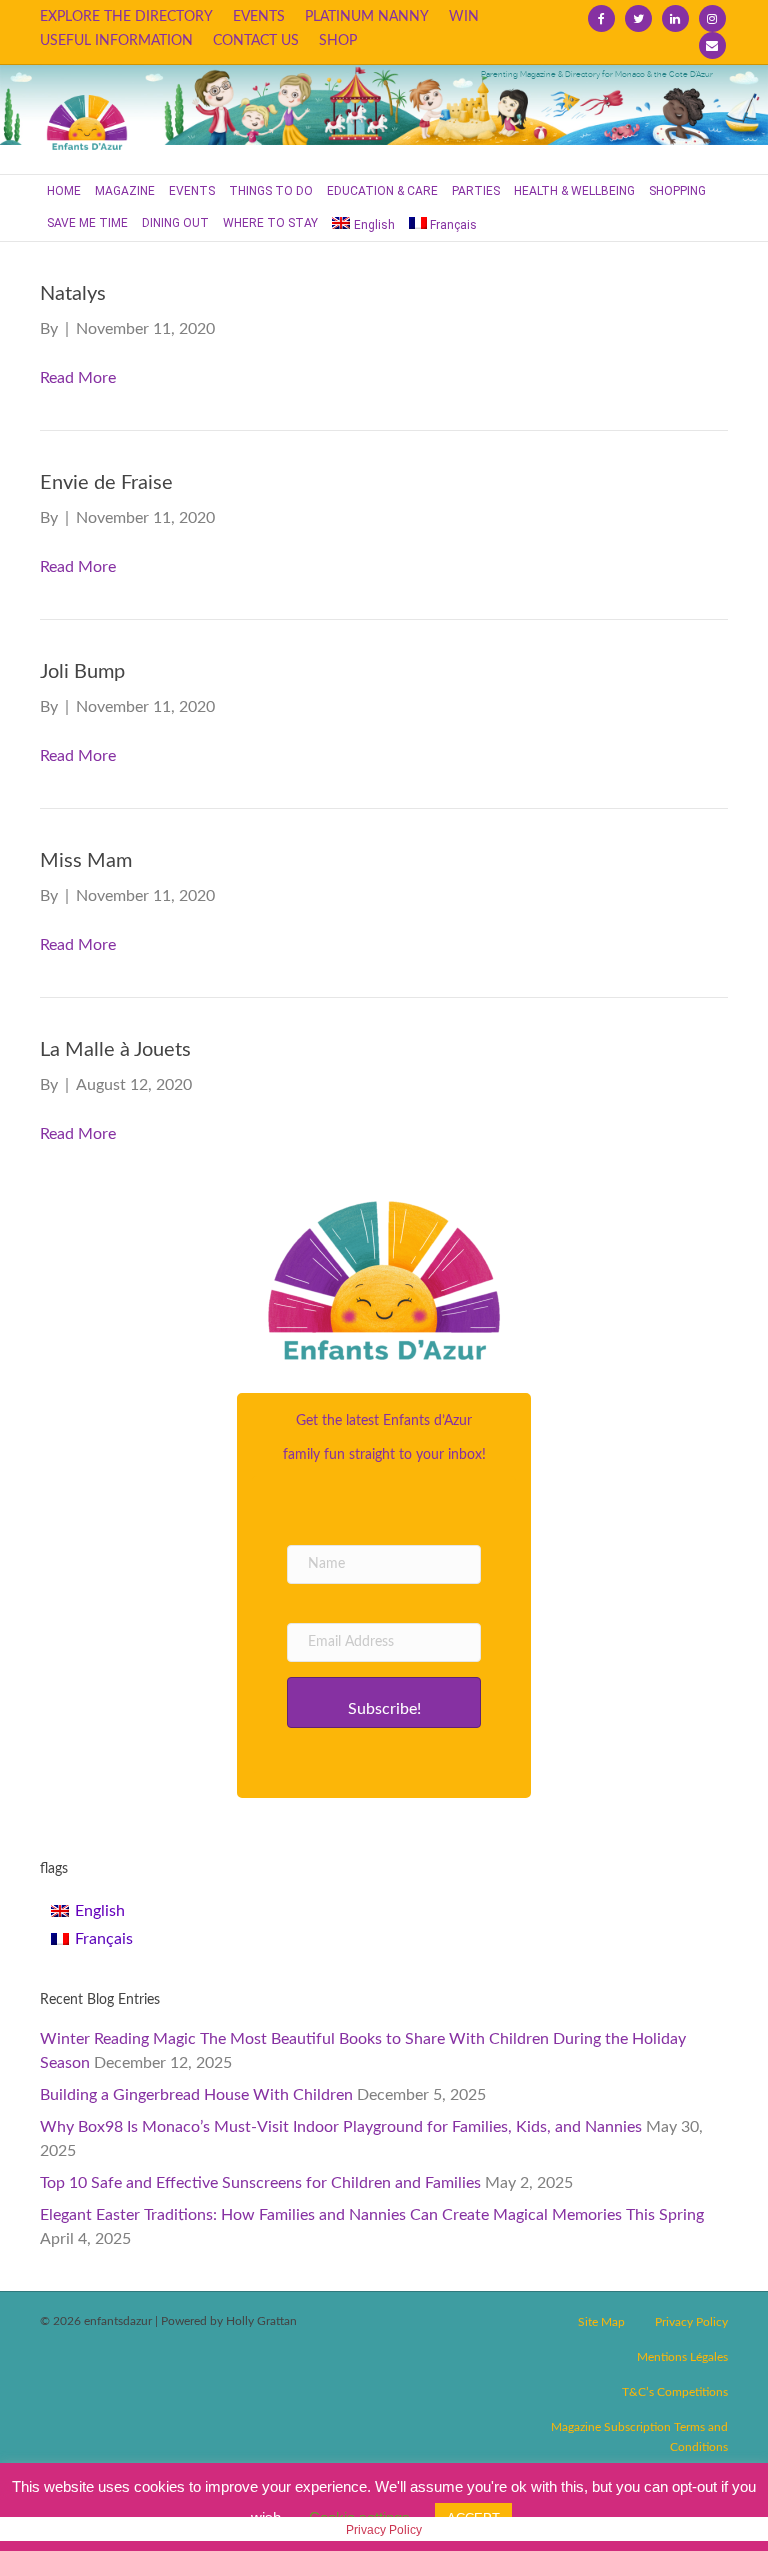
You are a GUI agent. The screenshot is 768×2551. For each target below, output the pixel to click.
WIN (464, 17)
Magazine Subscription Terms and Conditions (639, 2437)
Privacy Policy (691, 2322)
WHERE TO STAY (270, 223)
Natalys (73, 294)
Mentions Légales (682, 2357)
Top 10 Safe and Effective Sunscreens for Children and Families (260, 2183)
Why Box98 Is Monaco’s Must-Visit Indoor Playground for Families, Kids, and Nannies (341, 2127)
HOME (64, 191)
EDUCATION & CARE (382, 191)
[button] (384, 1702)
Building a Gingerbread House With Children (196, 2095)
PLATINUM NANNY (367, 17)
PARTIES (476, 191)
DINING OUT (175, 223)
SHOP (338, 41)
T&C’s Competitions (675, 2392)
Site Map (601, 2322)
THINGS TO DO (271, 191)
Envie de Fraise (106, 483)
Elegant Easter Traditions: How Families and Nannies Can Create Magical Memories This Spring (372, 2215)
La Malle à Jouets (115, 1050)
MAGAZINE (125, 191)
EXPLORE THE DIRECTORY (126, 17)
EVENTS (259, 17)
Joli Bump (82, 672)
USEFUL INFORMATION (116, 41)
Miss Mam (86, 861)
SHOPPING (677, 191)
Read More (78, 378)
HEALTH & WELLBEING (574, 191)
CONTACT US (256, 41)
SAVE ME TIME (87, 223)
